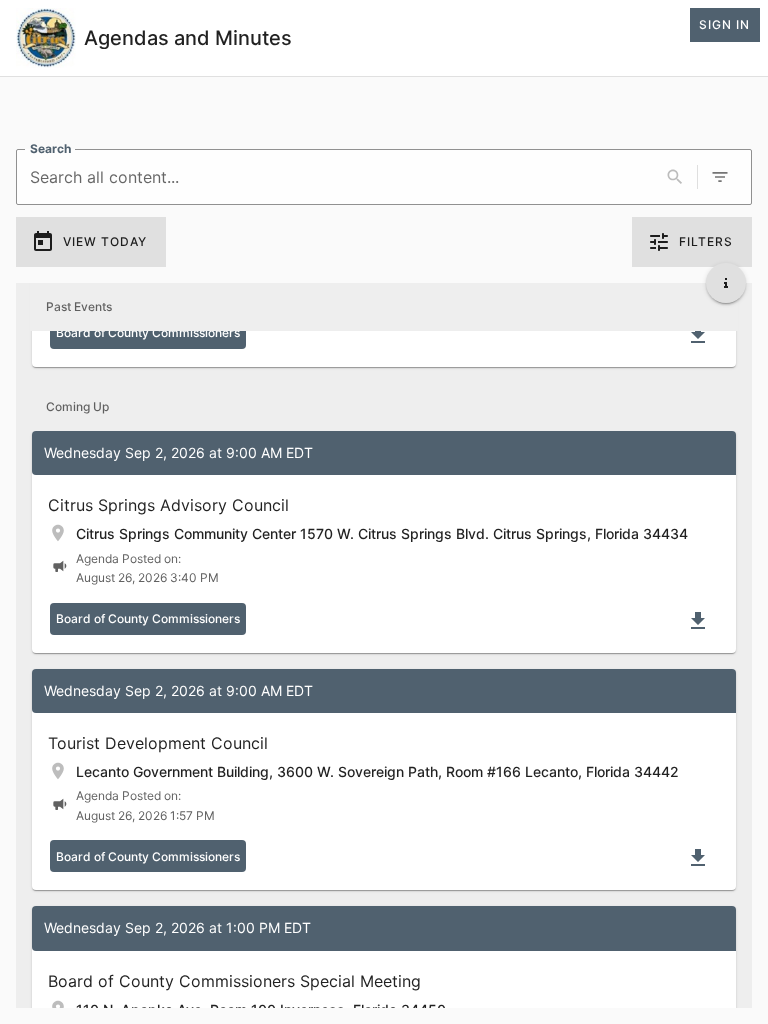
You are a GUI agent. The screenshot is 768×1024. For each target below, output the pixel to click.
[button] (384, 542)
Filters (706, 241)
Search (50, 148)
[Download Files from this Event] (698, 335)
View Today (105, 241)
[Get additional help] (726, 283)
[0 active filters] (720, 177)
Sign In (724, 24)
